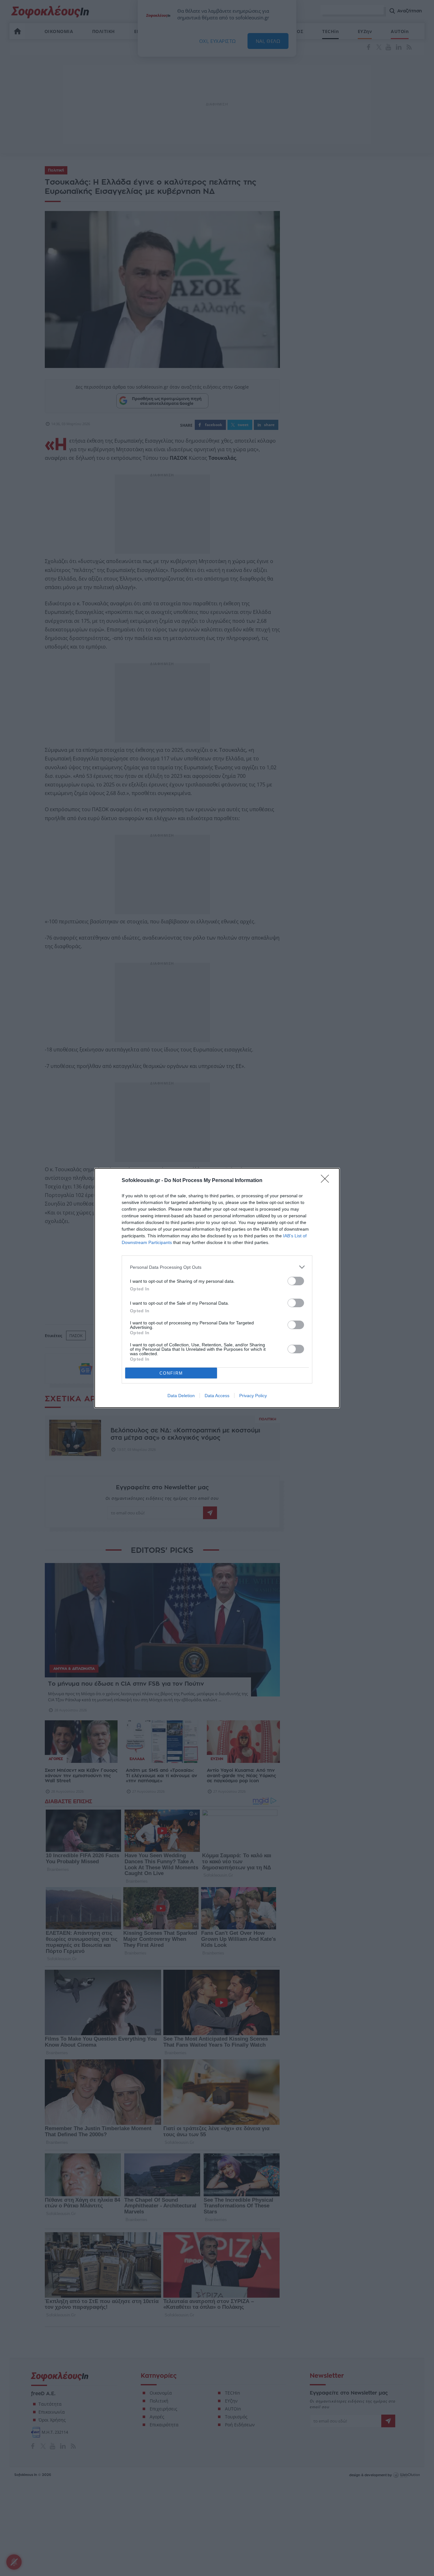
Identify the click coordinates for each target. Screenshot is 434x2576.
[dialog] (217, 1288)
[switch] (296, 1281)
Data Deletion (181, 1396)
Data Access (217, 1396)
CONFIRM (171, 1373)
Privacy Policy (253, 1396)
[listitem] (217, 1267)
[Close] (327, 1181)
